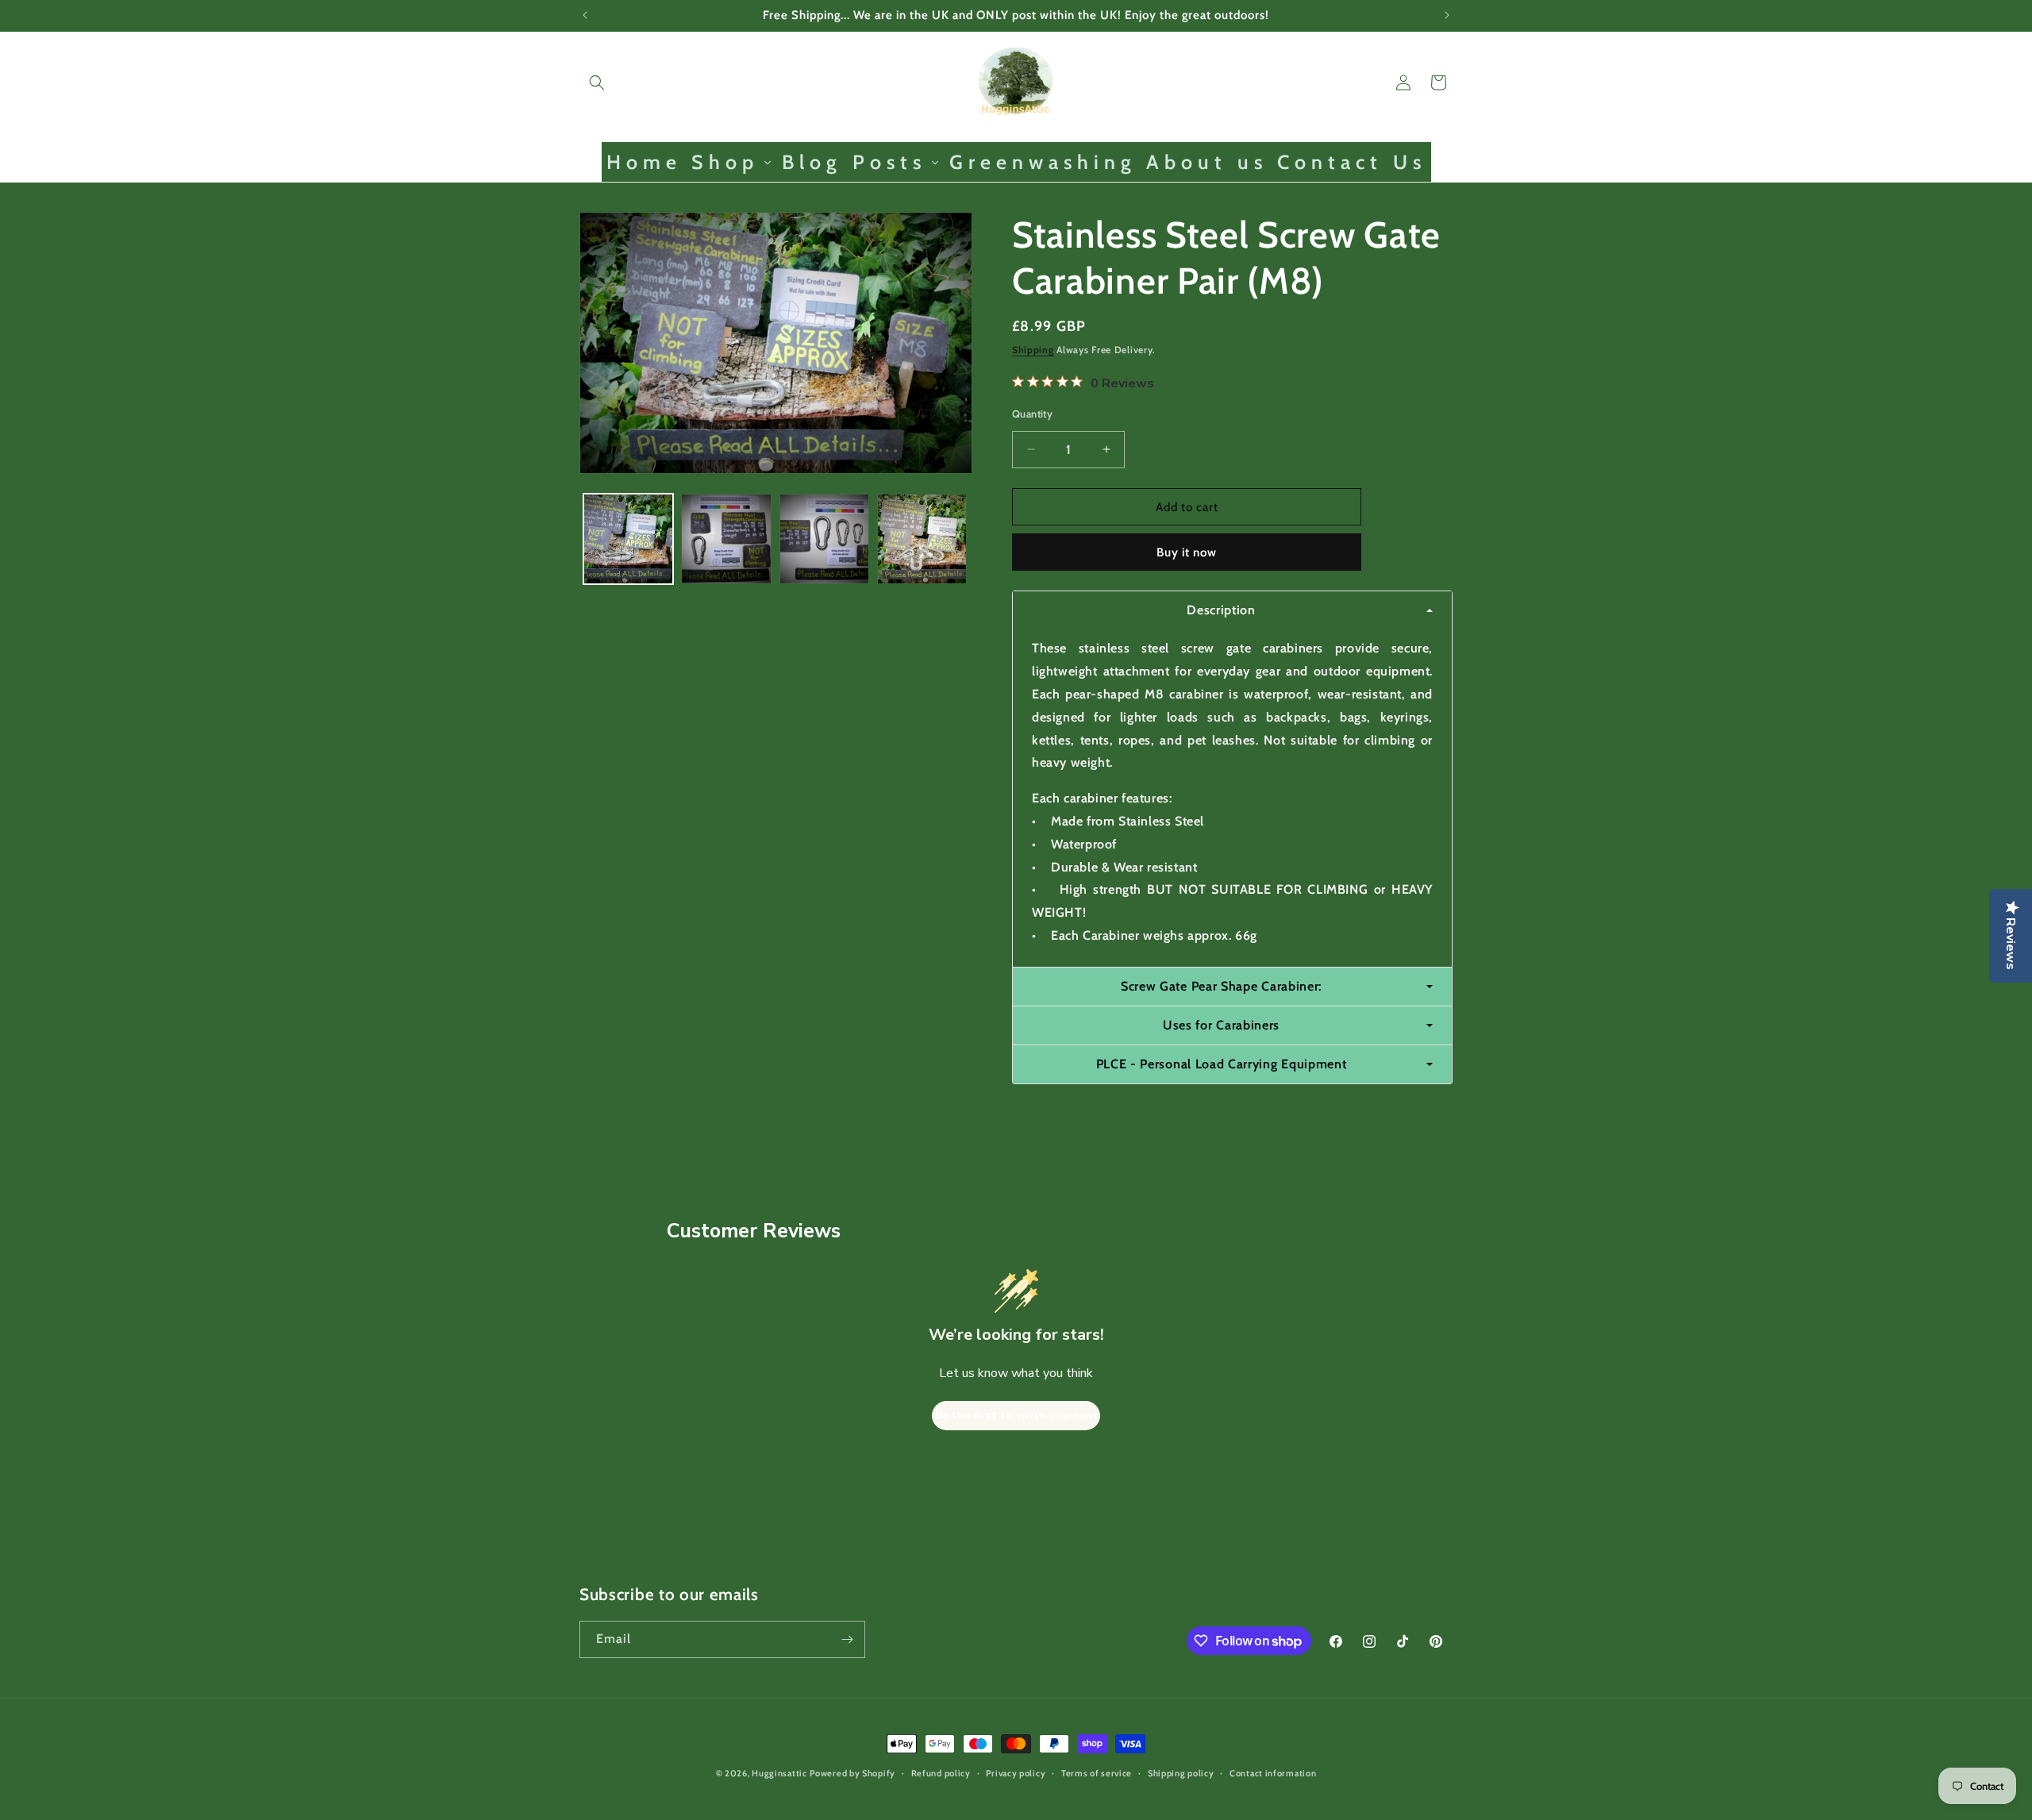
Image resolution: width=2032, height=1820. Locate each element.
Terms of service (1097, 1773)
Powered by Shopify (852, 1773)
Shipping (1033, 350)
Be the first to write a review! (1016, 1415)
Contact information (1273, 1773)
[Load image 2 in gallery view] (726, 539)
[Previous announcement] (585, 15)
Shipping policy (1181, 1773)
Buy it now (1187, 552)
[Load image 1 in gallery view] (628, 539)
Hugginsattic (779, 1773)
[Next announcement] (1447, 15)
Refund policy (941, 1773)
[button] (597, 83)
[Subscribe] (847, 1639)
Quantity (1032, 413)
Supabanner (35, 1808)
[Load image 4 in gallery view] (922, 539)
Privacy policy (1016, 1773)
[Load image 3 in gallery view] (824, 539)
